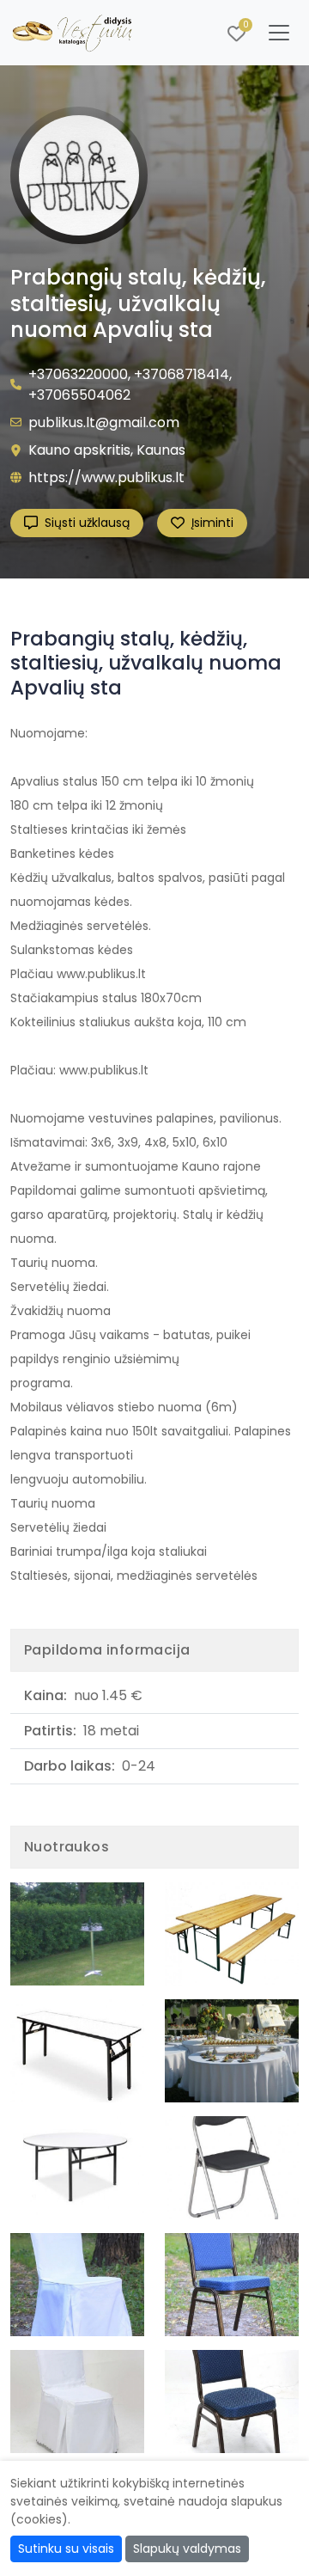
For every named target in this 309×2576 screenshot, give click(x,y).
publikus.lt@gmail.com (104, 422)
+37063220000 (78, 374)
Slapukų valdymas (187, 2548)
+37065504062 (79, 395)
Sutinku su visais (66, 2548)
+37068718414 (182, 374)
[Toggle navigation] (279, 33)
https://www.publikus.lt (106, 477)
